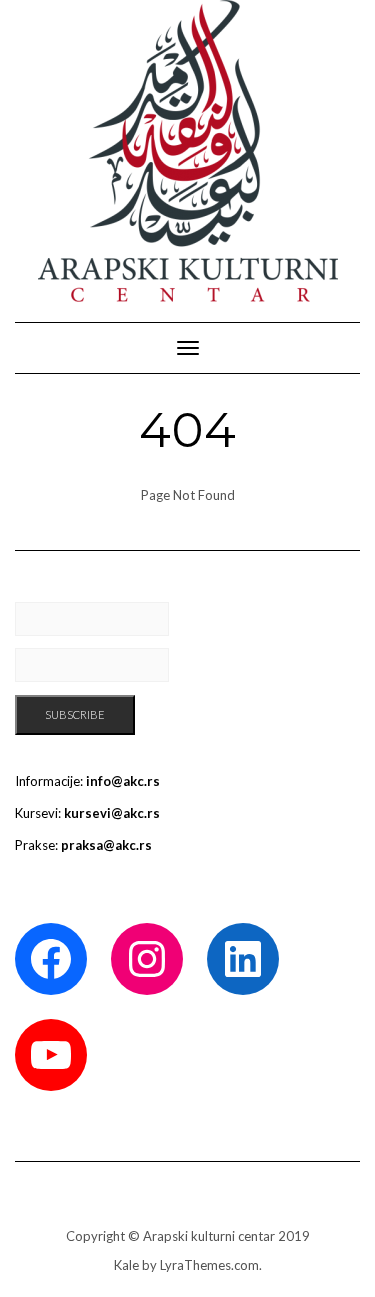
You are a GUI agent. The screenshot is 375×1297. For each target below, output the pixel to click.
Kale (126, 1265)
